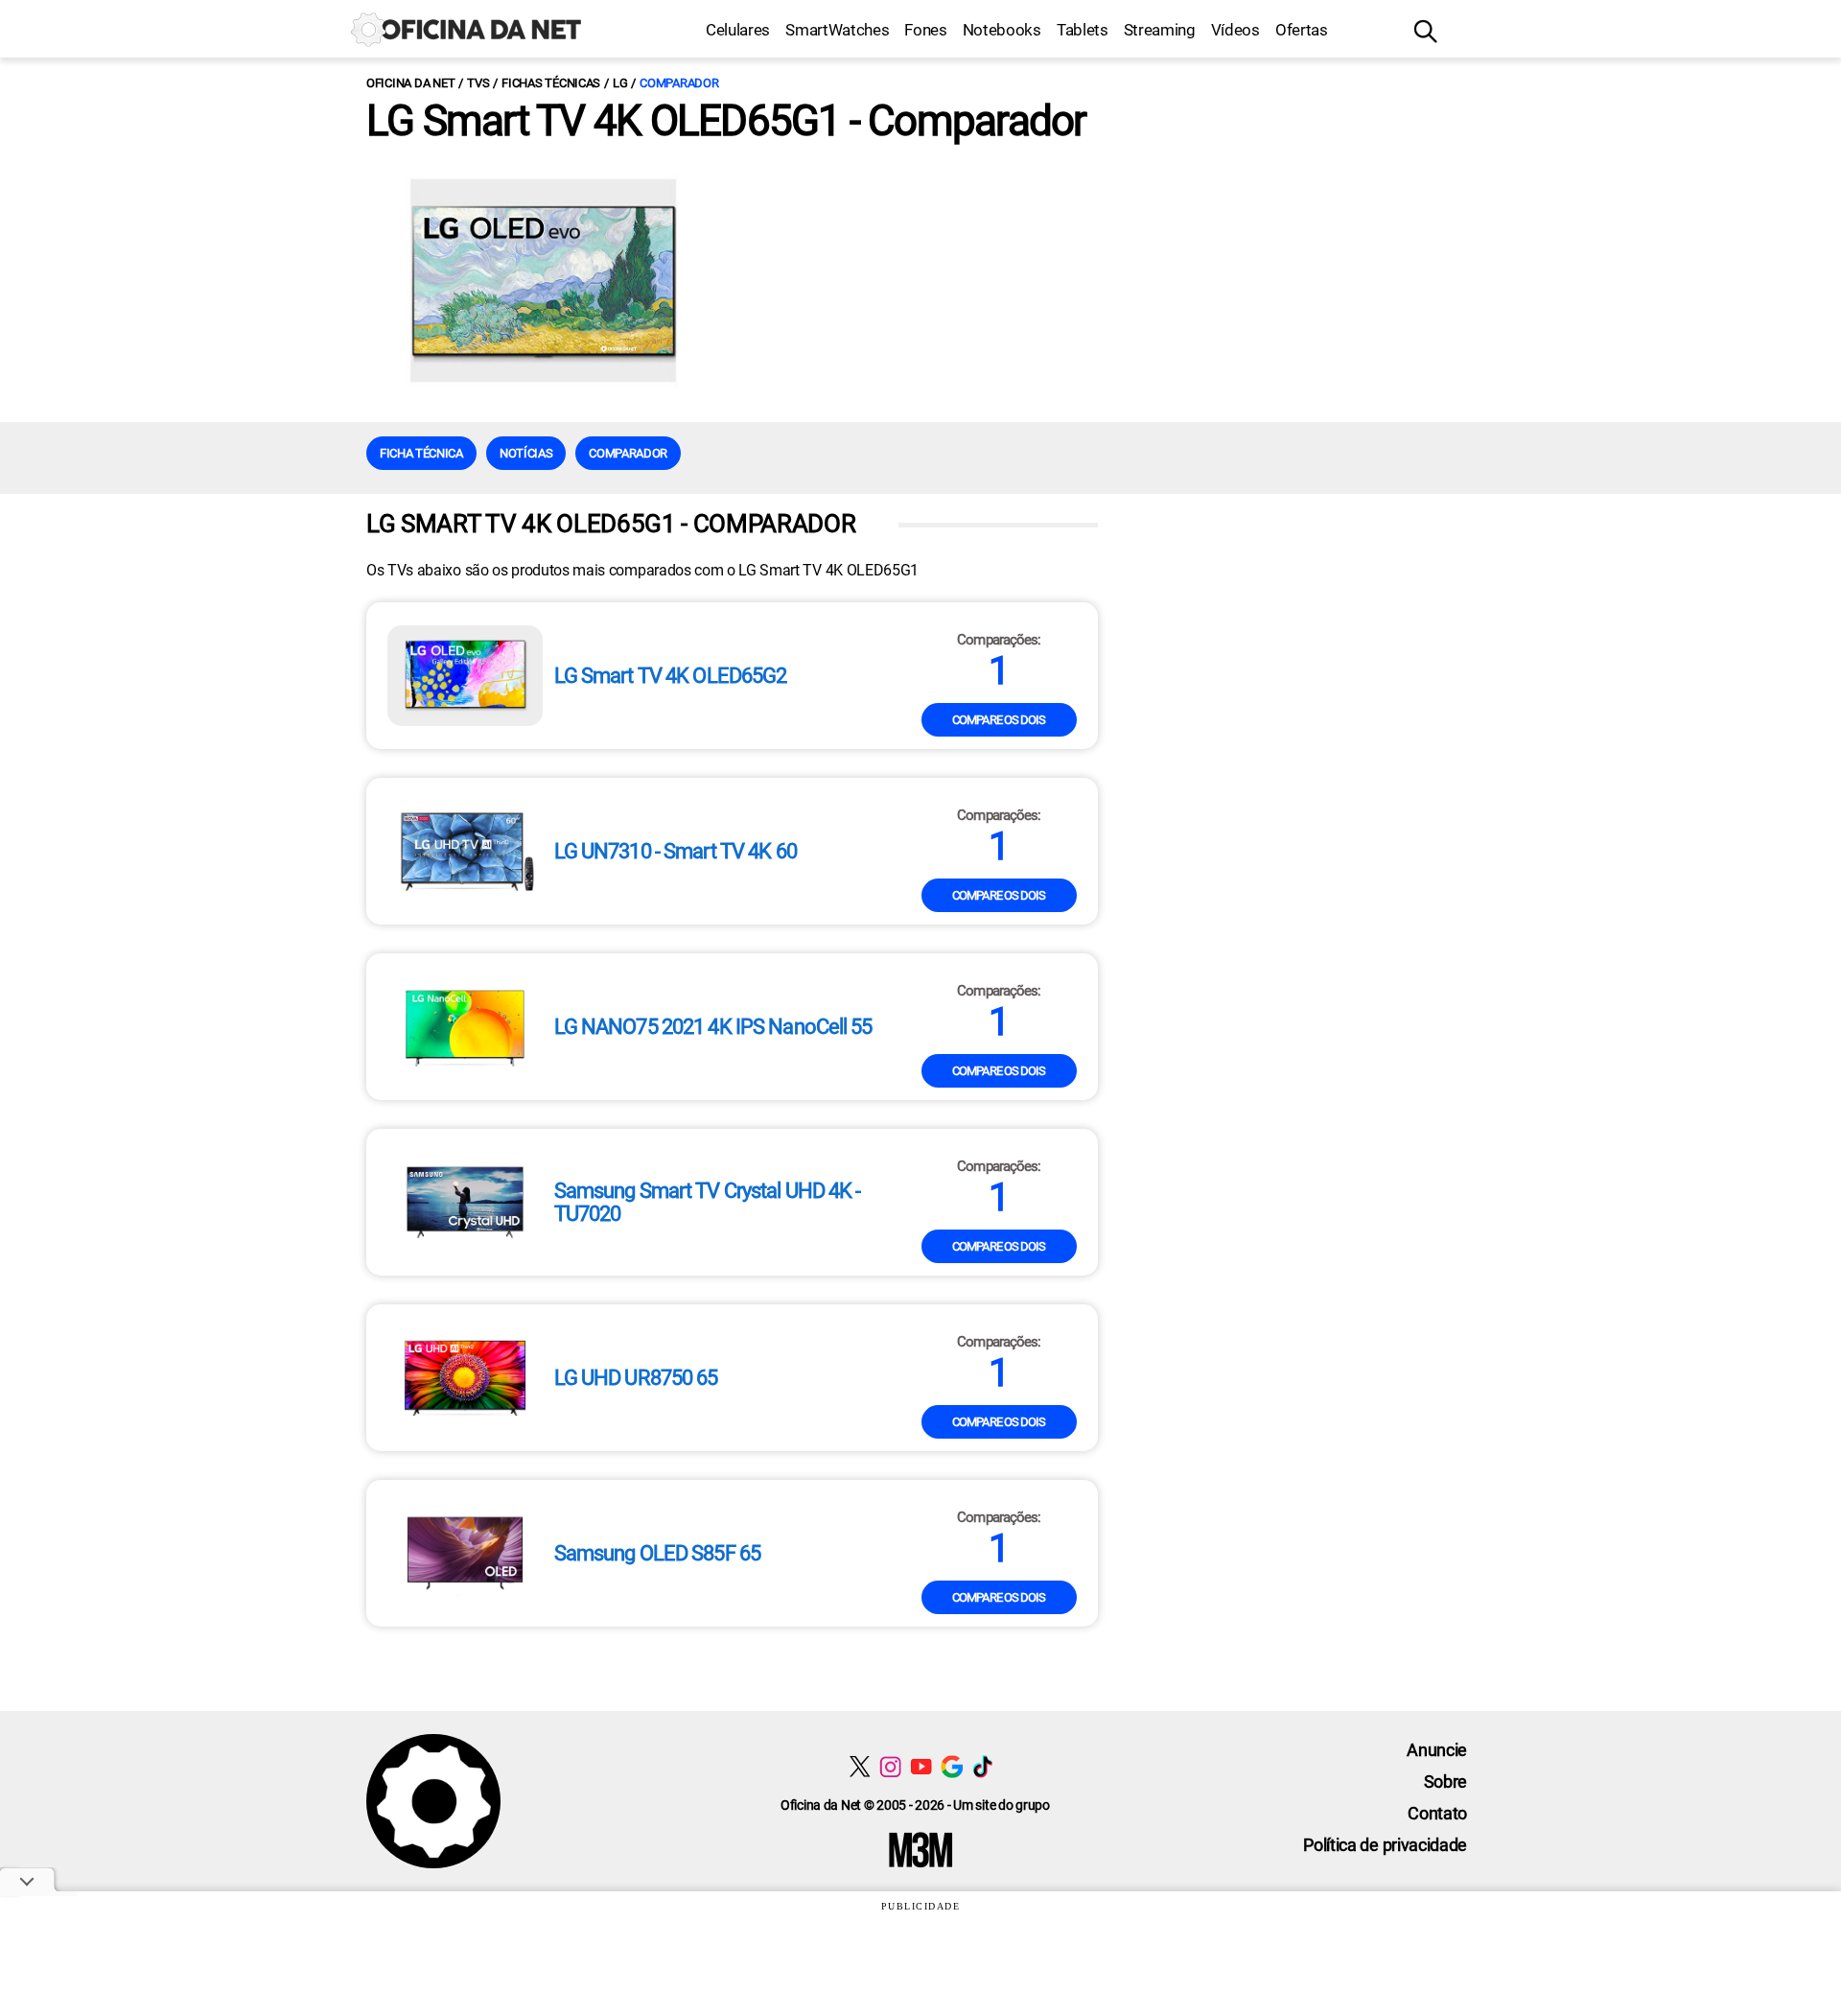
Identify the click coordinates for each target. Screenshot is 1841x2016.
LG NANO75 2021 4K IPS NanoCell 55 (713, 1027)
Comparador (679, 83)
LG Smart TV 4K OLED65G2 (671, 676)
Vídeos (1235, 30)
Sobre (1445, 1782)
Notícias (526, 453)
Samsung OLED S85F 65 (657, 1554)
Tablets (1083, 30)
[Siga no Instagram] (890, 1766)
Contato (1437, 1813)
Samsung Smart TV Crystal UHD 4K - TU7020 (708, 1203)
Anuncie (1437, 1750)
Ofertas (1302, 30)
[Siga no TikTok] (982, 1766)
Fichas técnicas (551, 83)
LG (620, 83)
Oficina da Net (410, 83)
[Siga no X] (860, 1766)
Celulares (738, 30)
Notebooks (1002, 30)
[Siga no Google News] (952, 1766)
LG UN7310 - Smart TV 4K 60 (676, 852)
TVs (478, 83)
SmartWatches (837, 30)
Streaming (1160, 30)
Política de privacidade (1385, 1845)
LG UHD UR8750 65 (636, 1378)
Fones (925, 30)
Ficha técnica (421, 453)
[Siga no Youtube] (921, 1766)
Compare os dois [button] (999, 720)
